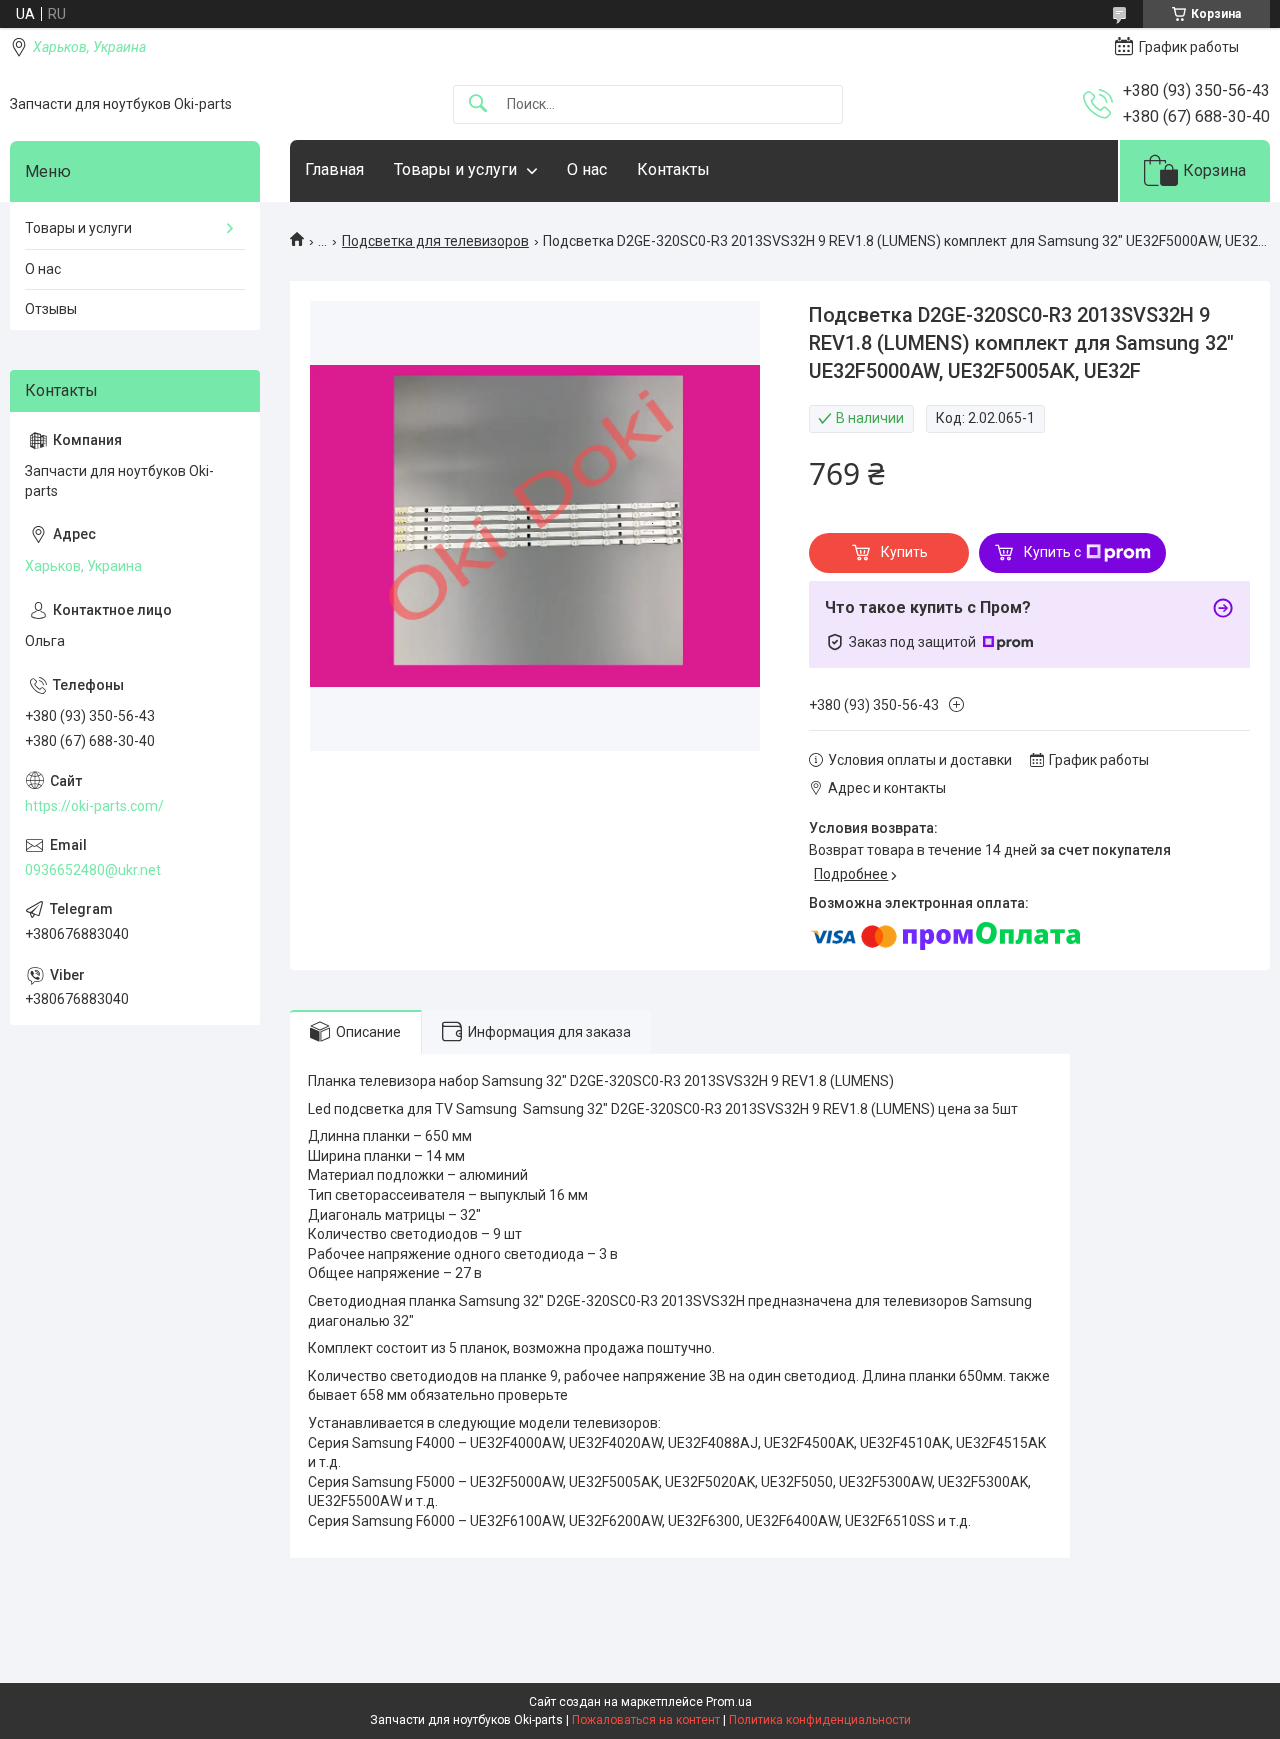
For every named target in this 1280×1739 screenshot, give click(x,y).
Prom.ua (729, 1702)
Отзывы (51, 309)
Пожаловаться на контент (646, 1720)
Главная (334, 169)
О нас (587, 169)
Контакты (673, 169)
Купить (904, 552)
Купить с (1052, 552)
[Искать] (478, 104)
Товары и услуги (455, 169)
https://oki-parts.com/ (94, 806)
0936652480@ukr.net (93, 870)
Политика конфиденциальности (820, 1720)
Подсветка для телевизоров (435, 241)
